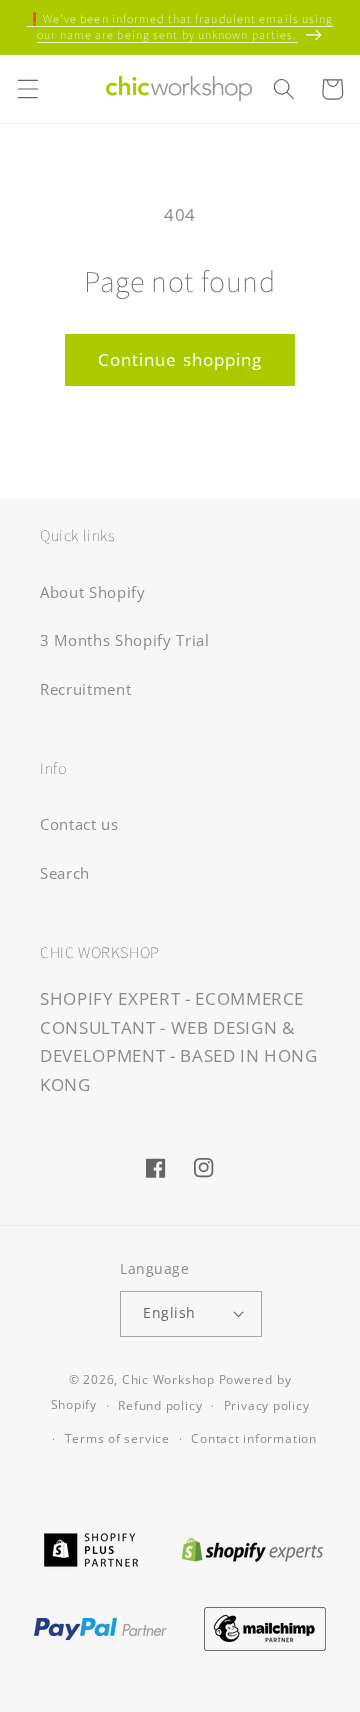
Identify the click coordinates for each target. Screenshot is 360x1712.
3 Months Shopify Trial (125, 640)
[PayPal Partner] (100, 1626)
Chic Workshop (168, 1379)
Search (65, 873)
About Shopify (93, 592)
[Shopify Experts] (253, 1547)
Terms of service (117, 1438)
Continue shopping (180, 359)
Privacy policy (267, 1405)
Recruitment (85, 689)
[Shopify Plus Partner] (90, 1547)
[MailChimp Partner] (265, 1626)
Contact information (254, 1438)
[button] (27, 89)
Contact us (79, 824)
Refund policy (160, 1405)
